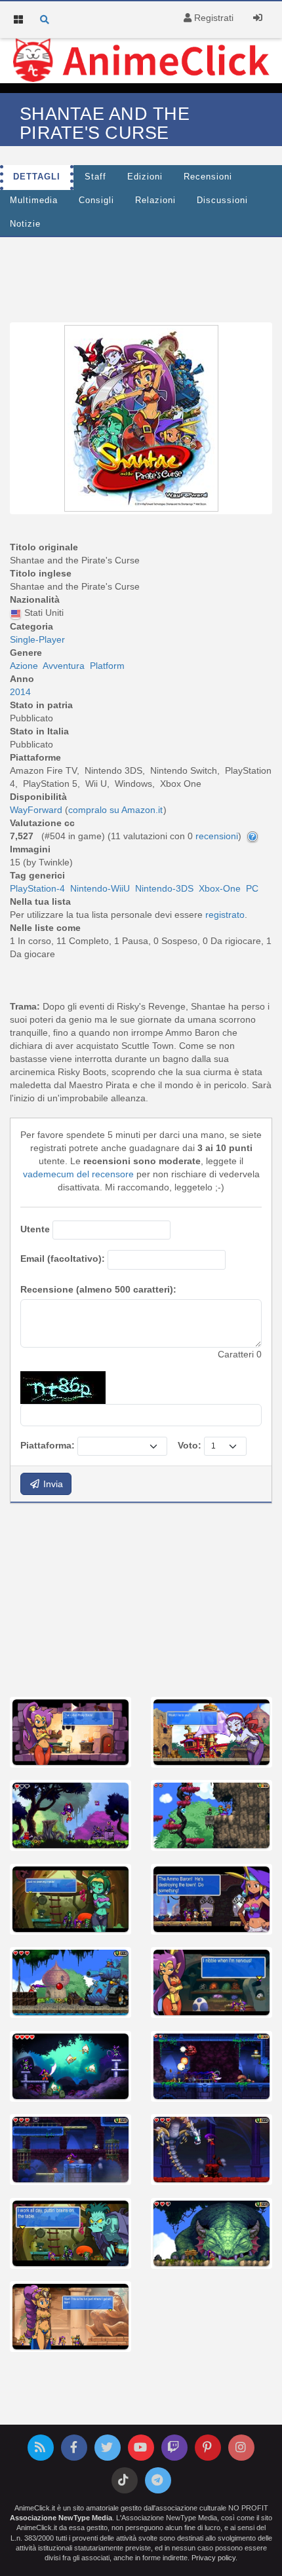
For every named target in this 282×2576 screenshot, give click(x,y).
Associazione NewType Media (61, 2518)
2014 (20, 692)
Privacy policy (213, 2558)
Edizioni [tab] (145, 177)
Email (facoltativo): (63, 1259)
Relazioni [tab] (155, 200)
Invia (52, 1484)
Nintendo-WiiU (100, 888)
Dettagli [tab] (37, 177)
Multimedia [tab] (34, 200)
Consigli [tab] (96, 200)
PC (252, 888)
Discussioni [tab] (222, 200)
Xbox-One (220, 888)
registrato (225, 915)
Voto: (190, 1445)
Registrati (212, 18)
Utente (35, 1229)
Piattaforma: (48, 1445)
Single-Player (37, 639)
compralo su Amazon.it (115, 810)
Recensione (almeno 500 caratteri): (98, 1289)
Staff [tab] (95, 177)
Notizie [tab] (25, 224)
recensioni (217, 836)
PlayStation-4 (37, 888)
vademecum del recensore (78, 1174)
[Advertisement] (141, 276)
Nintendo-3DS (164, 888)
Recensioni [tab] (208, 177)
